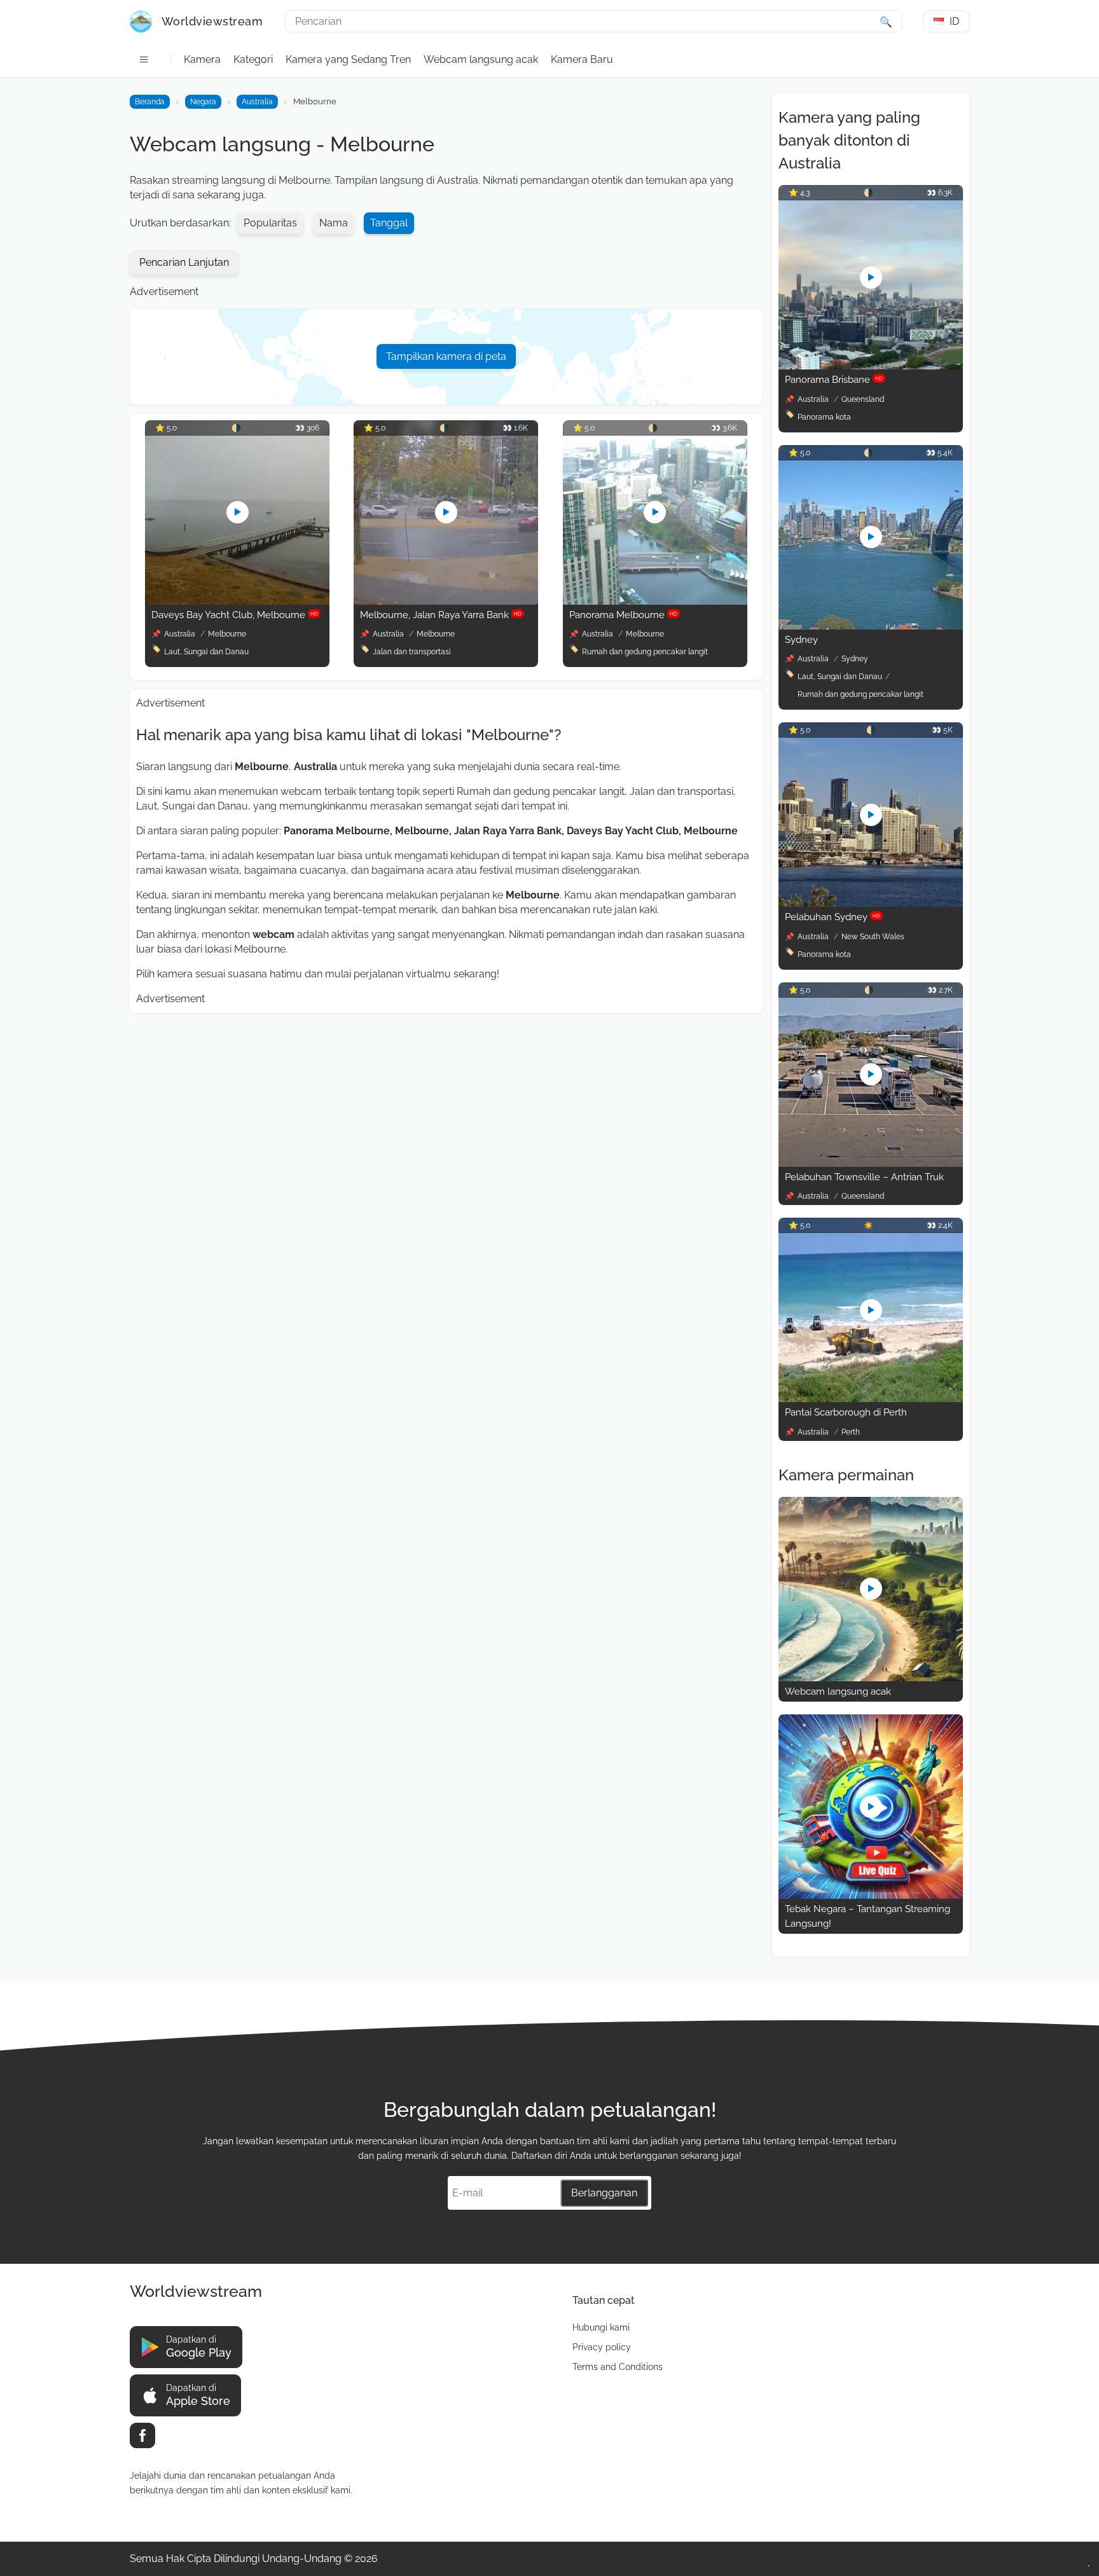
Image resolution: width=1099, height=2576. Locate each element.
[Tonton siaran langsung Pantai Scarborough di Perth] (871, 1399)
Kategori (253, 59)
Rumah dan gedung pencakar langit (645, 652)
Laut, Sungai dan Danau (206, 652)
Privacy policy (602, 2347)
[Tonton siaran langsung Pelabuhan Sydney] (871, 903)
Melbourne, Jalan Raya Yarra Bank (441, 615)
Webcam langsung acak (481, 59)
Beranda (150, 102)
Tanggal (389, 223)
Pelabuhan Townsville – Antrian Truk (864, 1177)
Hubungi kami (601, 2327)
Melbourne (227, 634)
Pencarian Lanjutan (184, 262)
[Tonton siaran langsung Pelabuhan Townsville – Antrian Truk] (871, 1163)
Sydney (801, 640)
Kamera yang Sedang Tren (348, 59)
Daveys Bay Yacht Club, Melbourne (235, 615)
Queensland (863, 399)
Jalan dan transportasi (412, 652)
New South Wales (873, 937)
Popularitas (270, 223)
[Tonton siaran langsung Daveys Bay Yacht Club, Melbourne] (237, 601)
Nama (334, 223)
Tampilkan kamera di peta (446, 356)
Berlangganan (604, 2193)
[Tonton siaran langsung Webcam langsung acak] (871, 1678)
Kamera (202, 59)
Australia (257, 102)
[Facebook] (142, 2435)
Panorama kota (824, 417)
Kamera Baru (582, 59)
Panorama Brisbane (834, 380)
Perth (851, 1432)
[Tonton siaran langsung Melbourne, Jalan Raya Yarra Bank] (446, 601)
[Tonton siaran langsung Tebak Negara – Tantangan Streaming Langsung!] (871, 1895)
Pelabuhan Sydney (833, 917)
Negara (203, 102)
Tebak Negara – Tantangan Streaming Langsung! (867, 1916)
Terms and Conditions (618, 2367)
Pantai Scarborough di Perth (846, 1412)
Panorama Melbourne (623, 615)
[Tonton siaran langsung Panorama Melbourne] (655, 601)
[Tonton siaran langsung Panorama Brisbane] (871, 366)
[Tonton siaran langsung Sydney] (871, 626)
